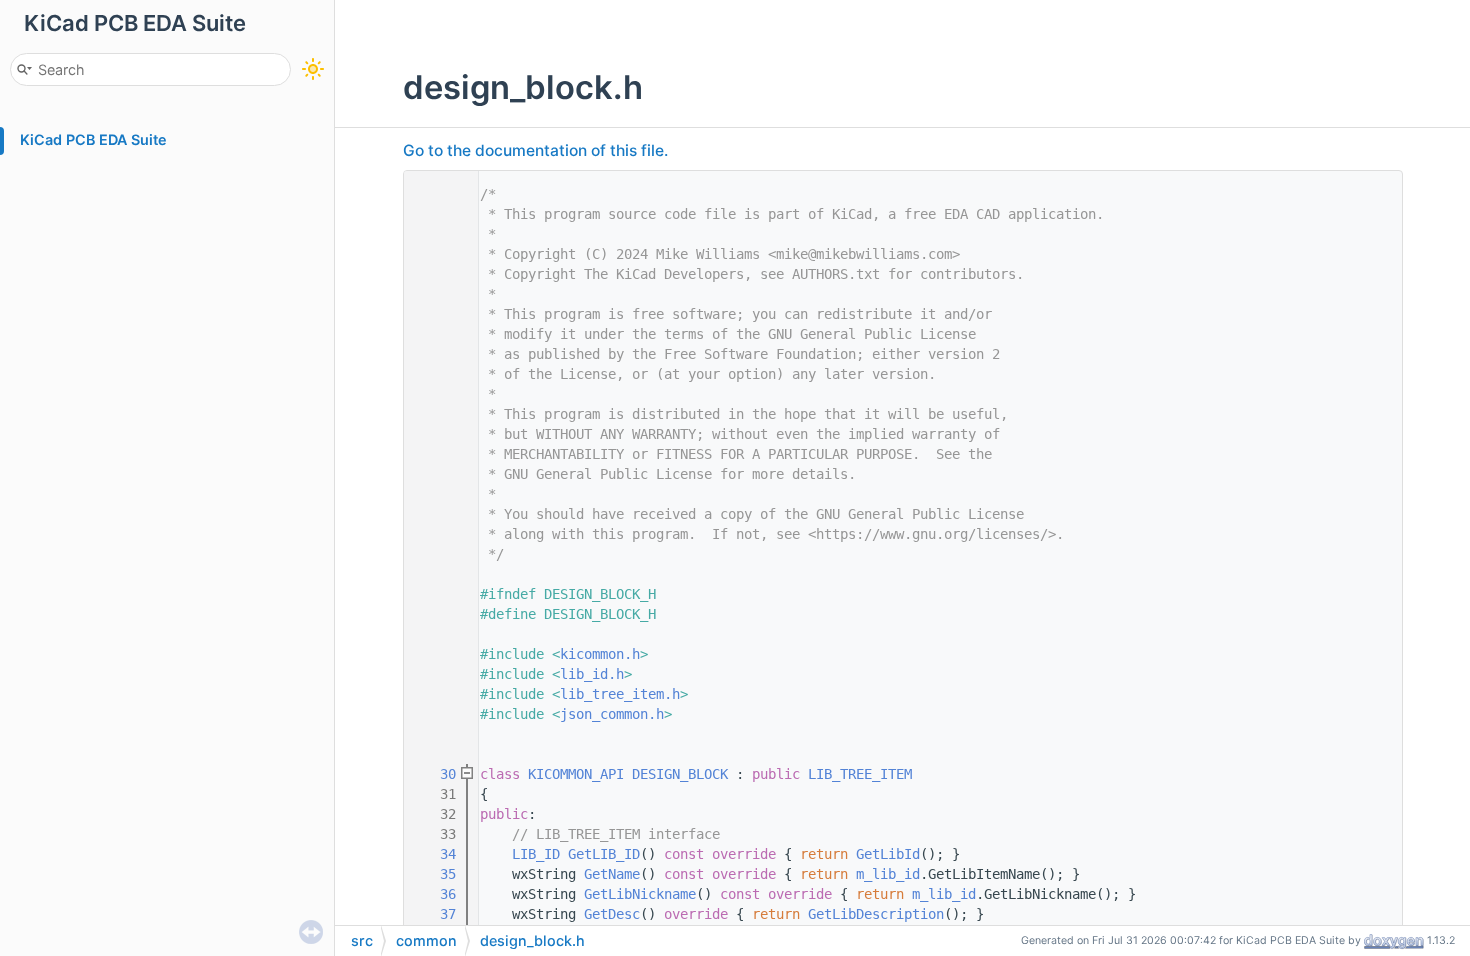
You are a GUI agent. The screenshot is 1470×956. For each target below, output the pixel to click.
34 (436, 854)
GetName (612, 874)
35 (436, 874)
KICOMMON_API (576, 774)
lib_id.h (592, 674)
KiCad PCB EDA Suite (93, 139)
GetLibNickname (640, 894)
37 (436, 914)
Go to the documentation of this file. (535, 150)
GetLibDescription (876, 914)
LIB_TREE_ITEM (860, 774)
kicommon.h (600, 654)
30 (436, 774)
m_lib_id (888, 874)
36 (436, 894)
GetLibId (888, 854)
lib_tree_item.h (620, 694)
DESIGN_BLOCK (680, 774)
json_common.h (612, 714)
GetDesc (612, 914)
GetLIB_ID (604, 854)
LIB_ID (536, 854)
